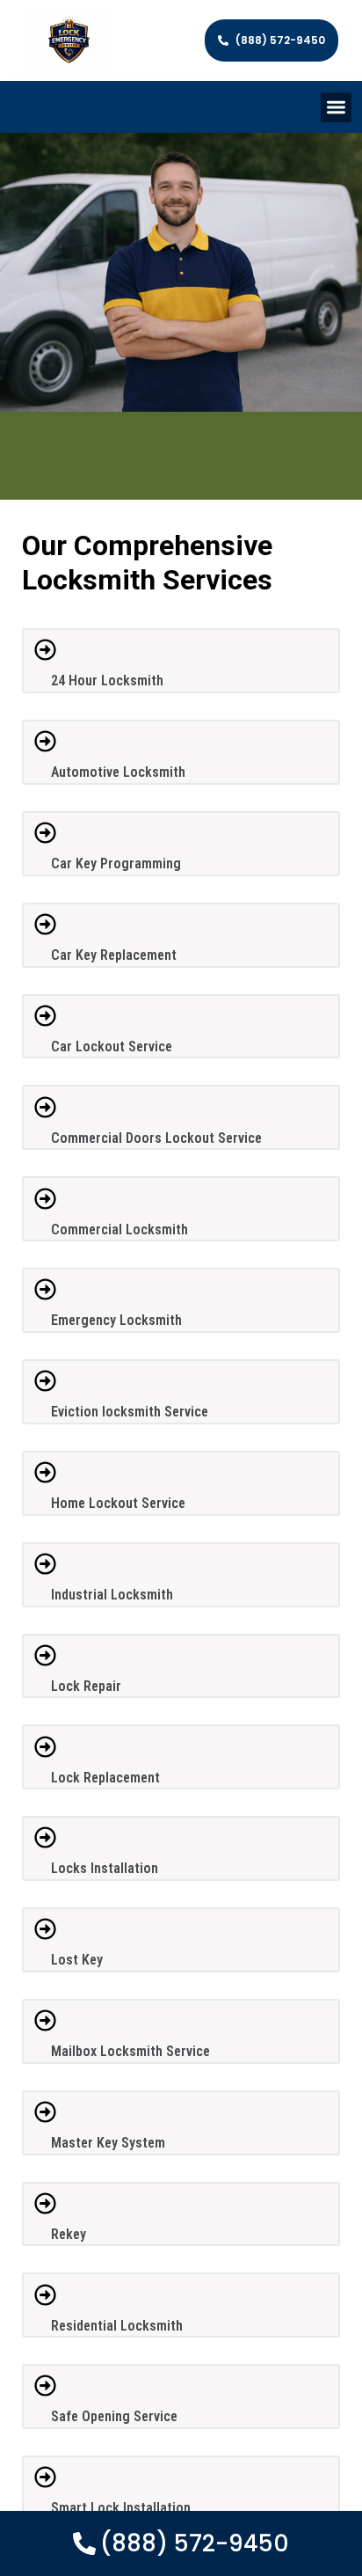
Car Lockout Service (112, 1046)
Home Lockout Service (118, 1503)
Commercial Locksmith (119, 1229)
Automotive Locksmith (118, 772)
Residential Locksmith (117, 2326)
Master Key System (108, 2143)
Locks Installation (105, 1868)
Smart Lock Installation (121, 2508)
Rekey (69, 2234)
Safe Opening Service (114, 2416)
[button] (336, 108)
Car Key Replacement (114, 955)
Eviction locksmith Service (130, 1412)
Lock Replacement (105, 1778)
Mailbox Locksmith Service (130, 2051)
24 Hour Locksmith (107, 681)
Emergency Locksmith (116, 1320)
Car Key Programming (116, 864)
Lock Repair (86, 1686)
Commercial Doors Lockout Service (156, 1138)
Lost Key (77, 1960)
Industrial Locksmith (112, 1595)
